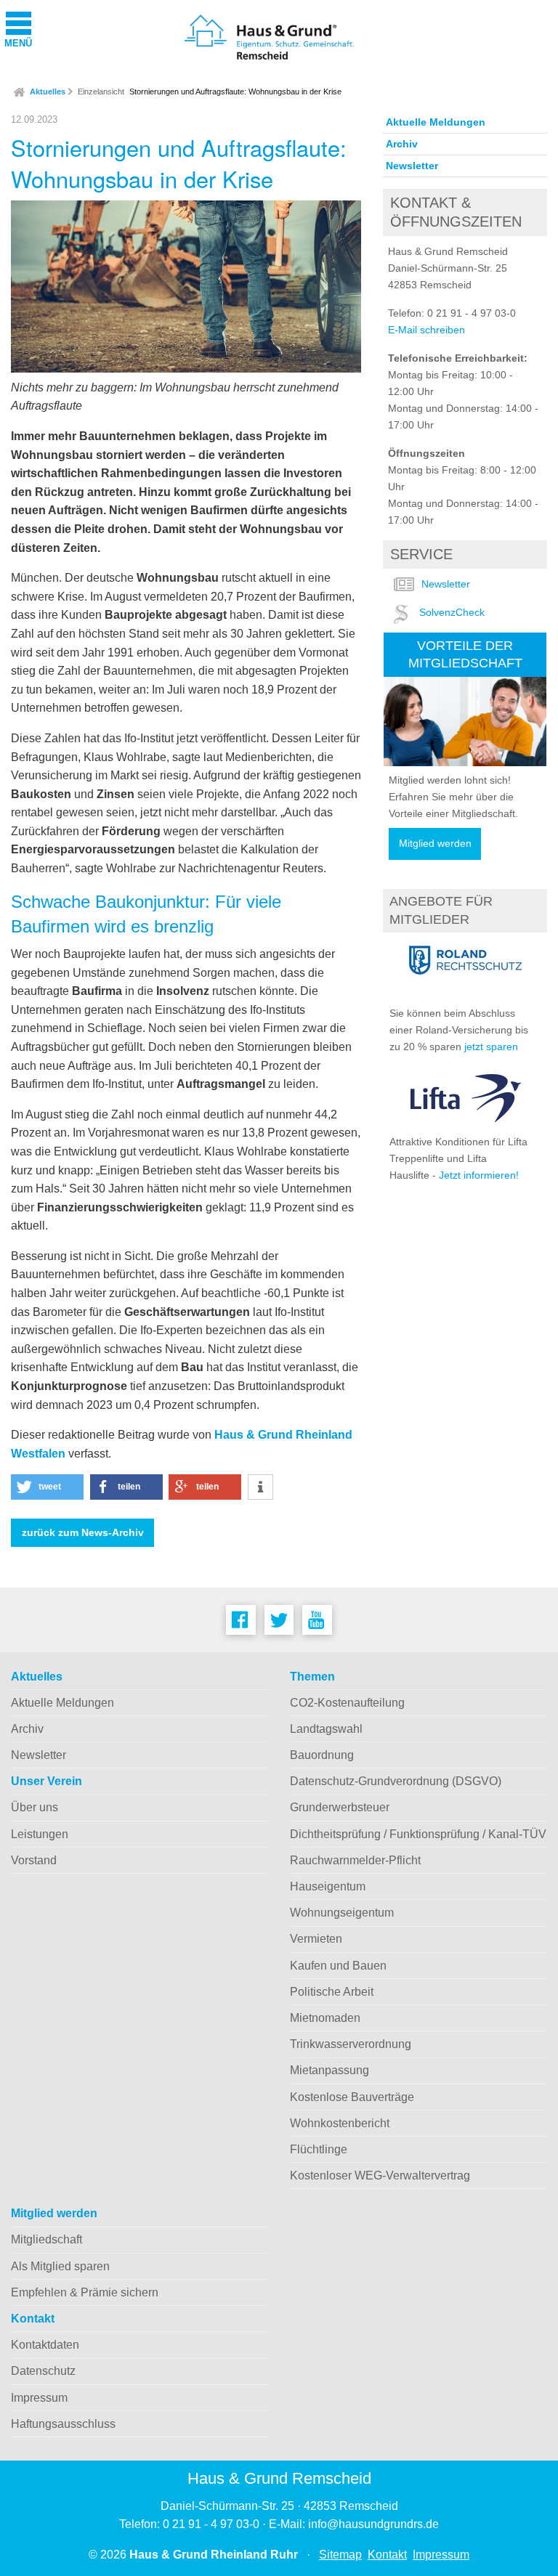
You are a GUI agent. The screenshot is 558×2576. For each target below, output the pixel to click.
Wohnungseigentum (342, 1913)
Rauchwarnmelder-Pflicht (355, 1860)
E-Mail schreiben (426, 330)
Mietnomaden (325, 2018)
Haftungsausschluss (63, 2424)
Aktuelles (48, 92)
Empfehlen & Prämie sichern (85, 2292)
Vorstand (34, 1860)
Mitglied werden (435, 844)
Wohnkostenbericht (340, 2123)
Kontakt (33, 2319)
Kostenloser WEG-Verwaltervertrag (380, 2175)
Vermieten (316, 1939)
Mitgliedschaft (46, 2239)
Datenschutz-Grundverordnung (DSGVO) (396, 1781)
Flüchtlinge (319, 2149)
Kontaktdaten (45, 2345)
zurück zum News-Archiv (83, 1533)
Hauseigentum (328, 1886)
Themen (312, 1677)
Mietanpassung (329, 2070)
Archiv (402, 144)
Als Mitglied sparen (60, 2266)
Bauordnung (322, 1755)
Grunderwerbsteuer (340, 1807)
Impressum (39, 2398)
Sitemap (340, 2555)
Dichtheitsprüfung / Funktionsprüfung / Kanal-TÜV (418, 1834)
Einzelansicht (101, 92)
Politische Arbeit (332, 1992)
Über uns (35, 1807)
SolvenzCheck (452, 612)
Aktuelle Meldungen (436, 122)
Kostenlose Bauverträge (352, 2097)
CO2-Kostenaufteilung (347, 1703)
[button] (47, 1487)
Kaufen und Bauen (338, 1966)
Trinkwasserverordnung (351, 2044)
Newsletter (412, 166)
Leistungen (40, 1834)
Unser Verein (46, 1781)
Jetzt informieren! (479, 1175)
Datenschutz (43, 2371)
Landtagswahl (326, 1729)
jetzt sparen (491, 1047)
